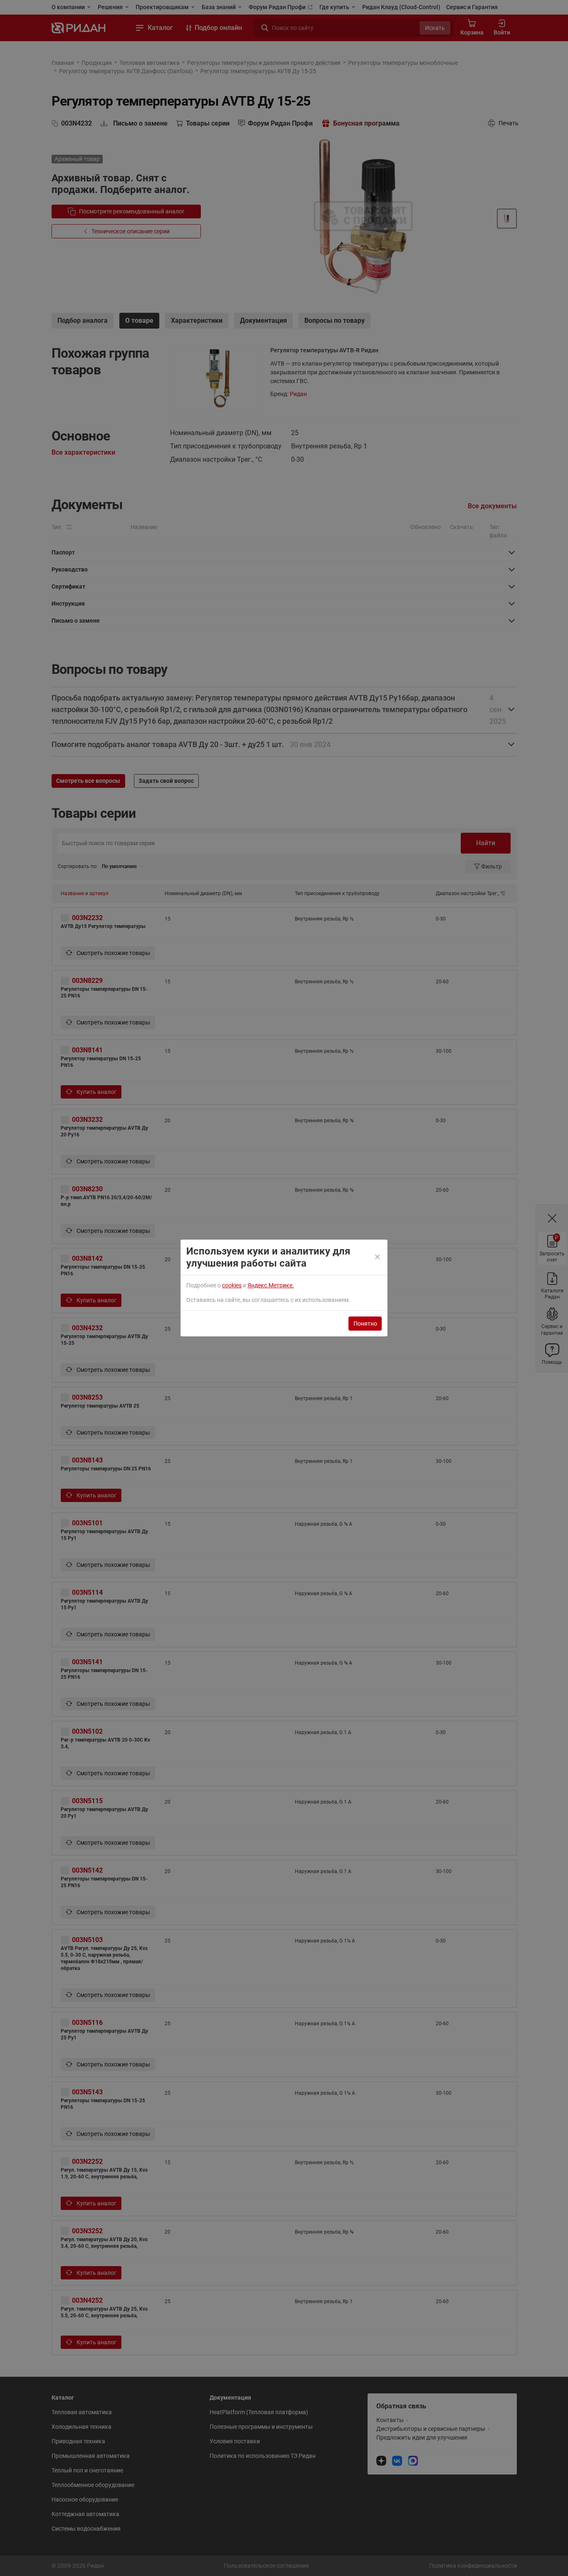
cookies (232, 1285)
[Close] (378, 1257)
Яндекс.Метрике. (271, 1285)
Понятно (365, 1324)
